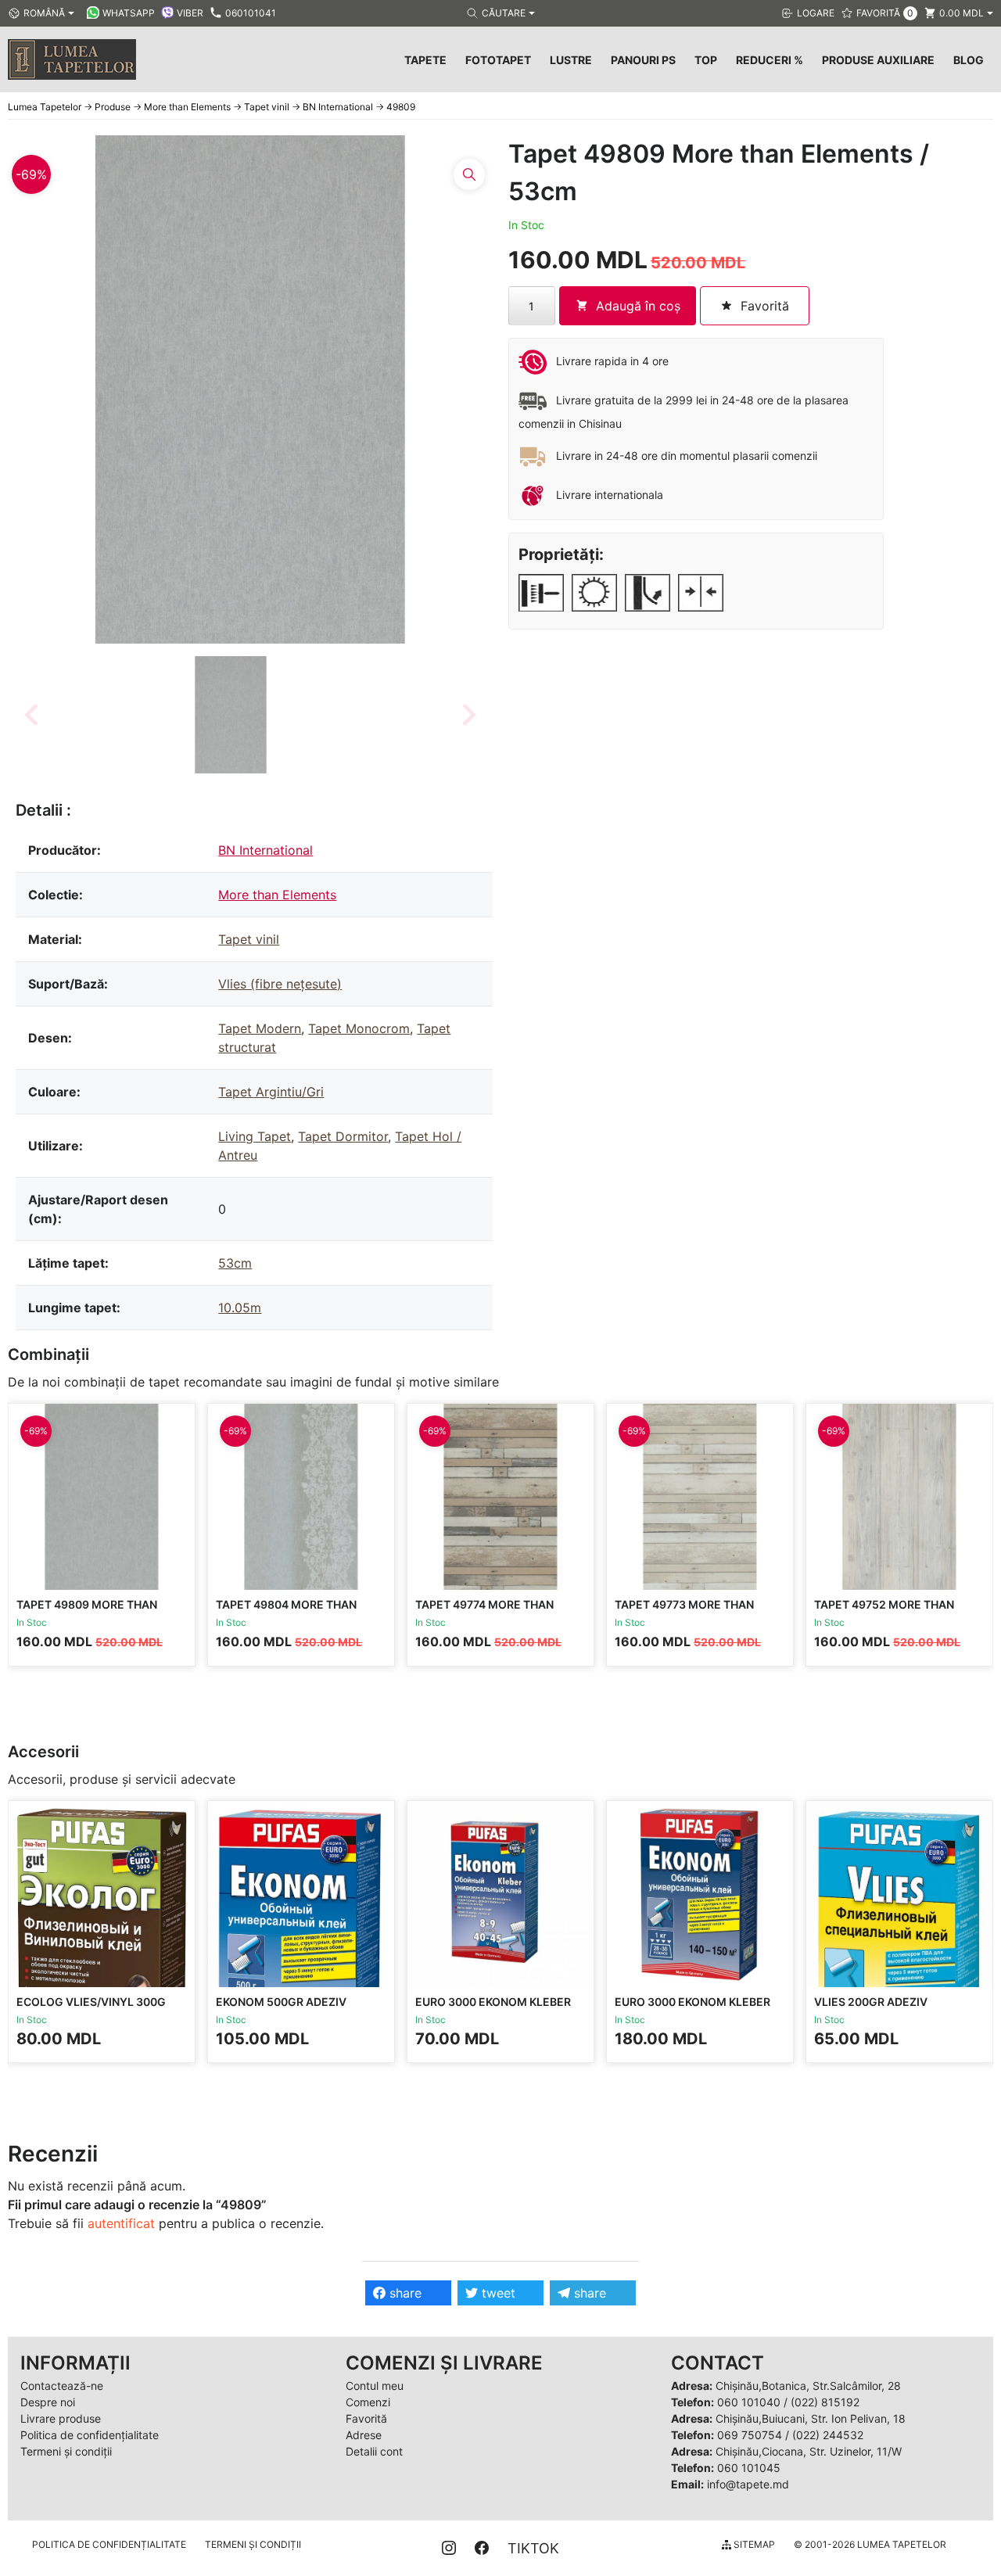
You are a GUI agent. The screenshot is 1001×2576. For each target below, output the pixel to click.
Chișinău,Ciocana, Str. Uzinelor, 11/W (809, 2451)
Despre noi (48, 2402)
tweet (497, 2293)
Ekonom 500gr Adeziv (281, 2002)
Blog (969, 60)
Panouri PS (643, 60)
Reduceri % (770, 60)
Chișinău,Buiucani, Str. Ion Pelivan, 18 (811, 2418)
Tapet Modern (260, 1028)
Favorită (366, 2418)
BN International (265, 850)
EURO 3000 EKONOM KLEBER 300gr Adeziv (493, 2009)
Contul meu (375, 2386)
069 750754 (750, 2435)
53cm (235, 1263)
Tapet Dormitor (343, 1136)
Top (706, 60)
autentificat (121, 2223)
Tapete (425, 60)
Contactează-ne (62, 2386)
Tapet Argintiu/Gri (271, 1092)
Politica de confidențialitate (90, 2435)
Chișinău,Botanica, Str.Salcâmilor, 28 (808, 2386)
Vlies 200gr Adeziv (871, 2002)
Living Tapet (255, 1136)
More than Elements (277, 895)
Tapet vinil (249, 939)
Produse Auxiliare (878, 60)
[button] (231, 715)
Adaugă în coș (638, 306)
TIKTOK (533, 2548)
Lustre (571, 60)
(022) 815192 (825, 2402)
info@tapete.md (748, 2484)
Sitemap (753, 2544)
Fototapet (498, 60)
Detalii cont (374, 2451)
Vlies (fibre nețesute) (280, 984)
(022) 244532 (828, 2435)
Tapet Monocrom (359, 1028)
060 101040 (749, 2402)
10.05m (240, 1308)
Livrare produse (61, 2418)
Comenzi (368, 2402)
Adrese (364, 2435)
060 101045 (749, 2468)
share (404, 2293)
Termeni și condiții (66, 2451)
